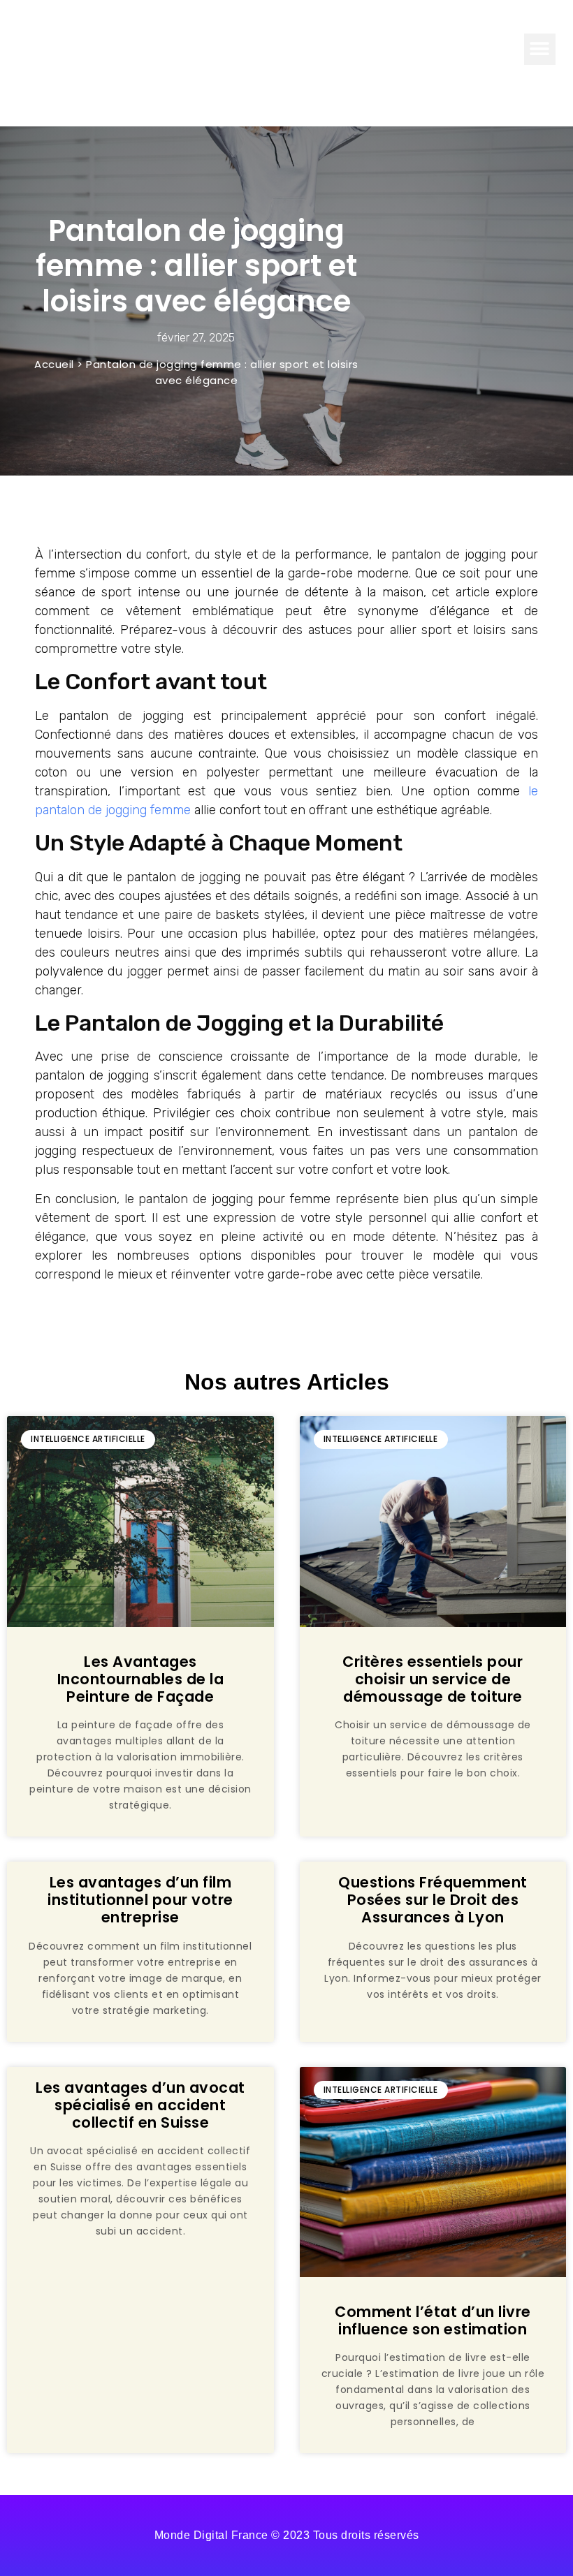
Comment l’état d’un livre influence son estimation (433, 2320)
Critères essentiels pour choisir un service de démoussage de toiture (433, 1679)
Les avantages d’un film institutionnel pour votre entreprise (140, 1900)
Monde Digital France (104, 49)
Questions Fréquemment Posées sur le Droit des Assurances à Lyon (433, 1900)
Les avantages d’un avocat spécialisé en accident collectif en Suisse (140, 2105)
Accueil (54, 364)
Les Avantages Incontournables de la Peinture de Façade (141, 1679)
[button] (540, 49)
